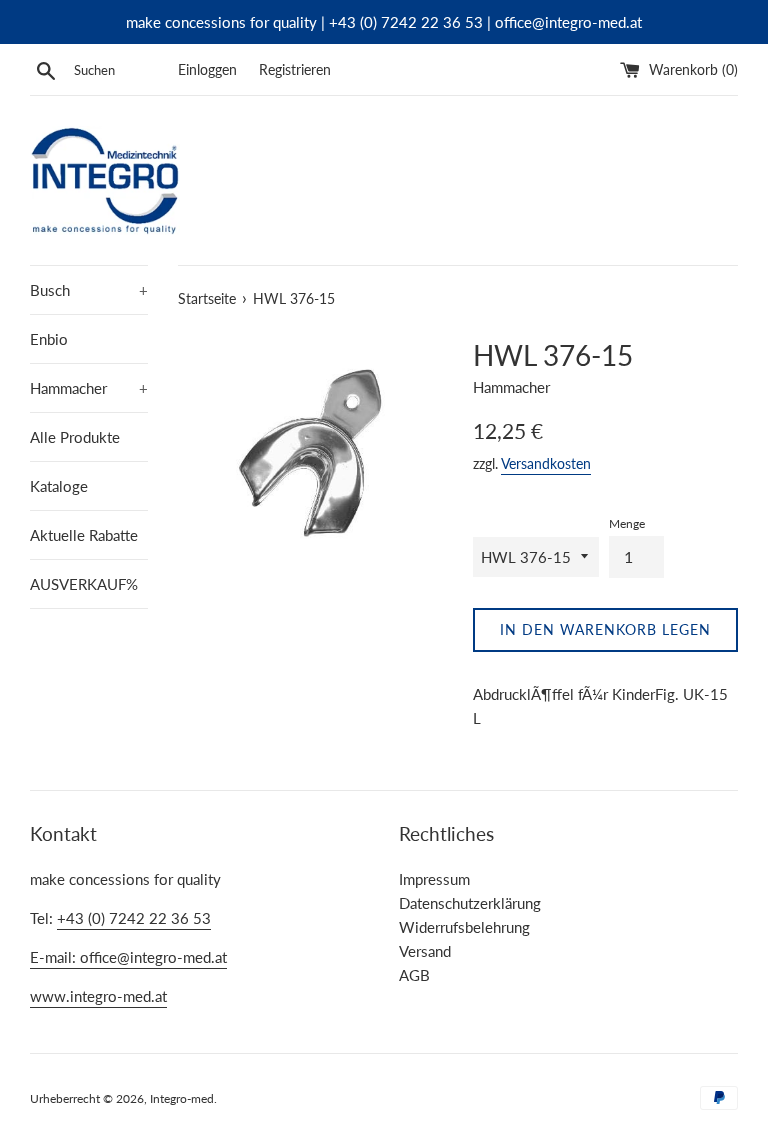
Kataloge (59, 486)
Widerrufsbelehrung (464, 927)
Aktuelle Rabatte (84, 535)
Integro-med (182, 1098)
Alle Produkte (75, 437)
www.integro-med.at (98, 996)
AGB (414, 975)
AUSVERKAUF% (84, 584)
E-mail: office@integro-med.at (128, 957)
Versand (425, 951)
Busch (89, 290)
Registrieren (295, 70)
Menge (627, 523)
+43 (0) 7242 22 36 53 (134, 918)
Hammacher (89, 388)
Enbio (49, 339)
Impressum (434, 879)
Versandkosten (546, 463)
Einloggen (207, 70)
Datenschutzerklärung (470, 903)
